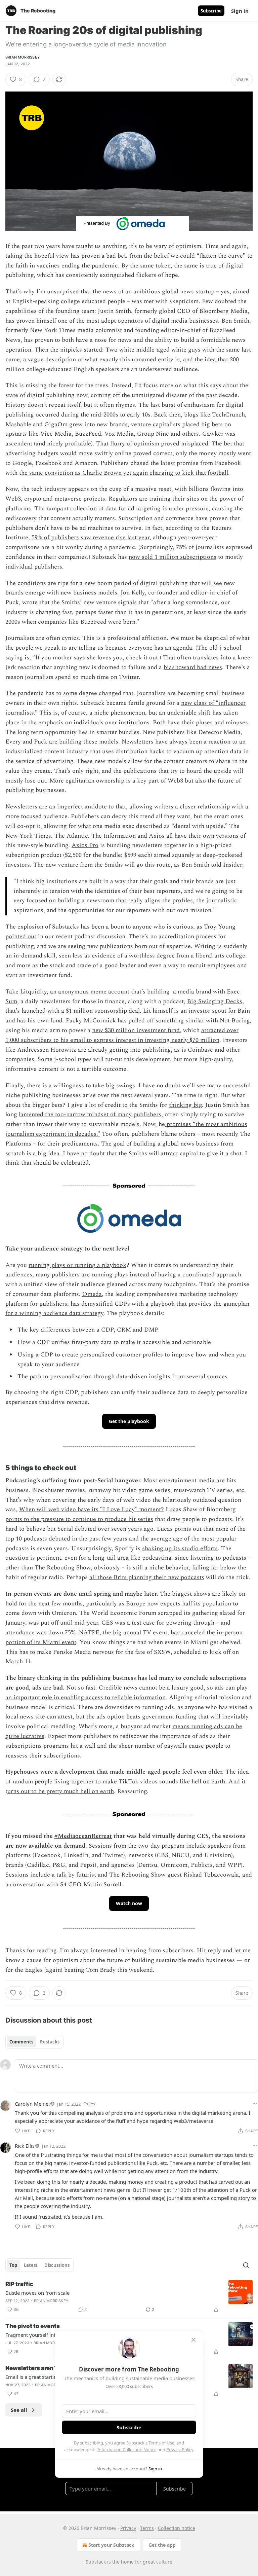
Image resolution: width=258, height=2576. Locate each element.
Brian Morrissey (23, 57)
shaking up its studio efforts (180, 1548)
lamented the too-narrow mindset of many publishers (90, 1114)
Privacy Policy (180, 2450)
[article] (129, 2297)
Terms (147, 2528)
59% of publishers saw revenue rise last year (91, 537)
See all (19, 2410)
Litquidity (33, 992)
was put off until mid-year (63, 1623)
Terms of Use (161, 2443)
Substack (96, 2562)
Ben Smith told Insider (212, 865)
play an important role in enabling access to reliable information (126, 1693)
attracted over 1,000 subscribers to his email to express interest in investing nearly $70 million (122, 1035)
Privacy (128, 2528)
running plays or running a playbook (77, 1265)
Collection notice (177, 2528)
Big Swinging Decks (215, 1001)
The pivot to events (33, 2326)
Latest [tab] (31, 2265)
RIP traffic (19, 2284)
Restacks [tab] (50, 2042)
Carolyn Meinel (32, 2104)
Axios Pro (85, 845)
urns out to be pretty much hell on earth (61, 1791)
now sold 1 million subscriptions (173, 557)
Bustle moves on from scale (37, 2293)
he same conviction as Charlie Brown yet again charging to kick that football (125, 473)
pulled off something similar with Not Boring (189, 1021)
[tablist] (34, 2042)
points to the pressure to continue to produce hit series (79, 1519)
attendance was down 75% (40, 1632)
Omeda (92, 1294)
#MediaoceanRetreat (83, 1836)
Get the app (162, 2545)
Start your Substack (111, 2545)
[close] (193, 2340)
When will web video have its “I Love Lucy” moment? (92, 1509)
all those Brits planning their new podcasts (147, 1577)
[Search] (246, 2265)
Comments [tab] (21, 2042)
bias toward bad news (193, 667)
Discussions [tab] (57, 2265)
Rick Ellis (25, 2146)
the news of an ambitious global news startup (154, 292)
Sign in (240, 11)
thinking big (185, 1105)
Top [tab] (13, 2265)
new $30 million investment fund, (137, 1030)
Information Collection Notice (127, 2450)
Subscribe (211, 11)
